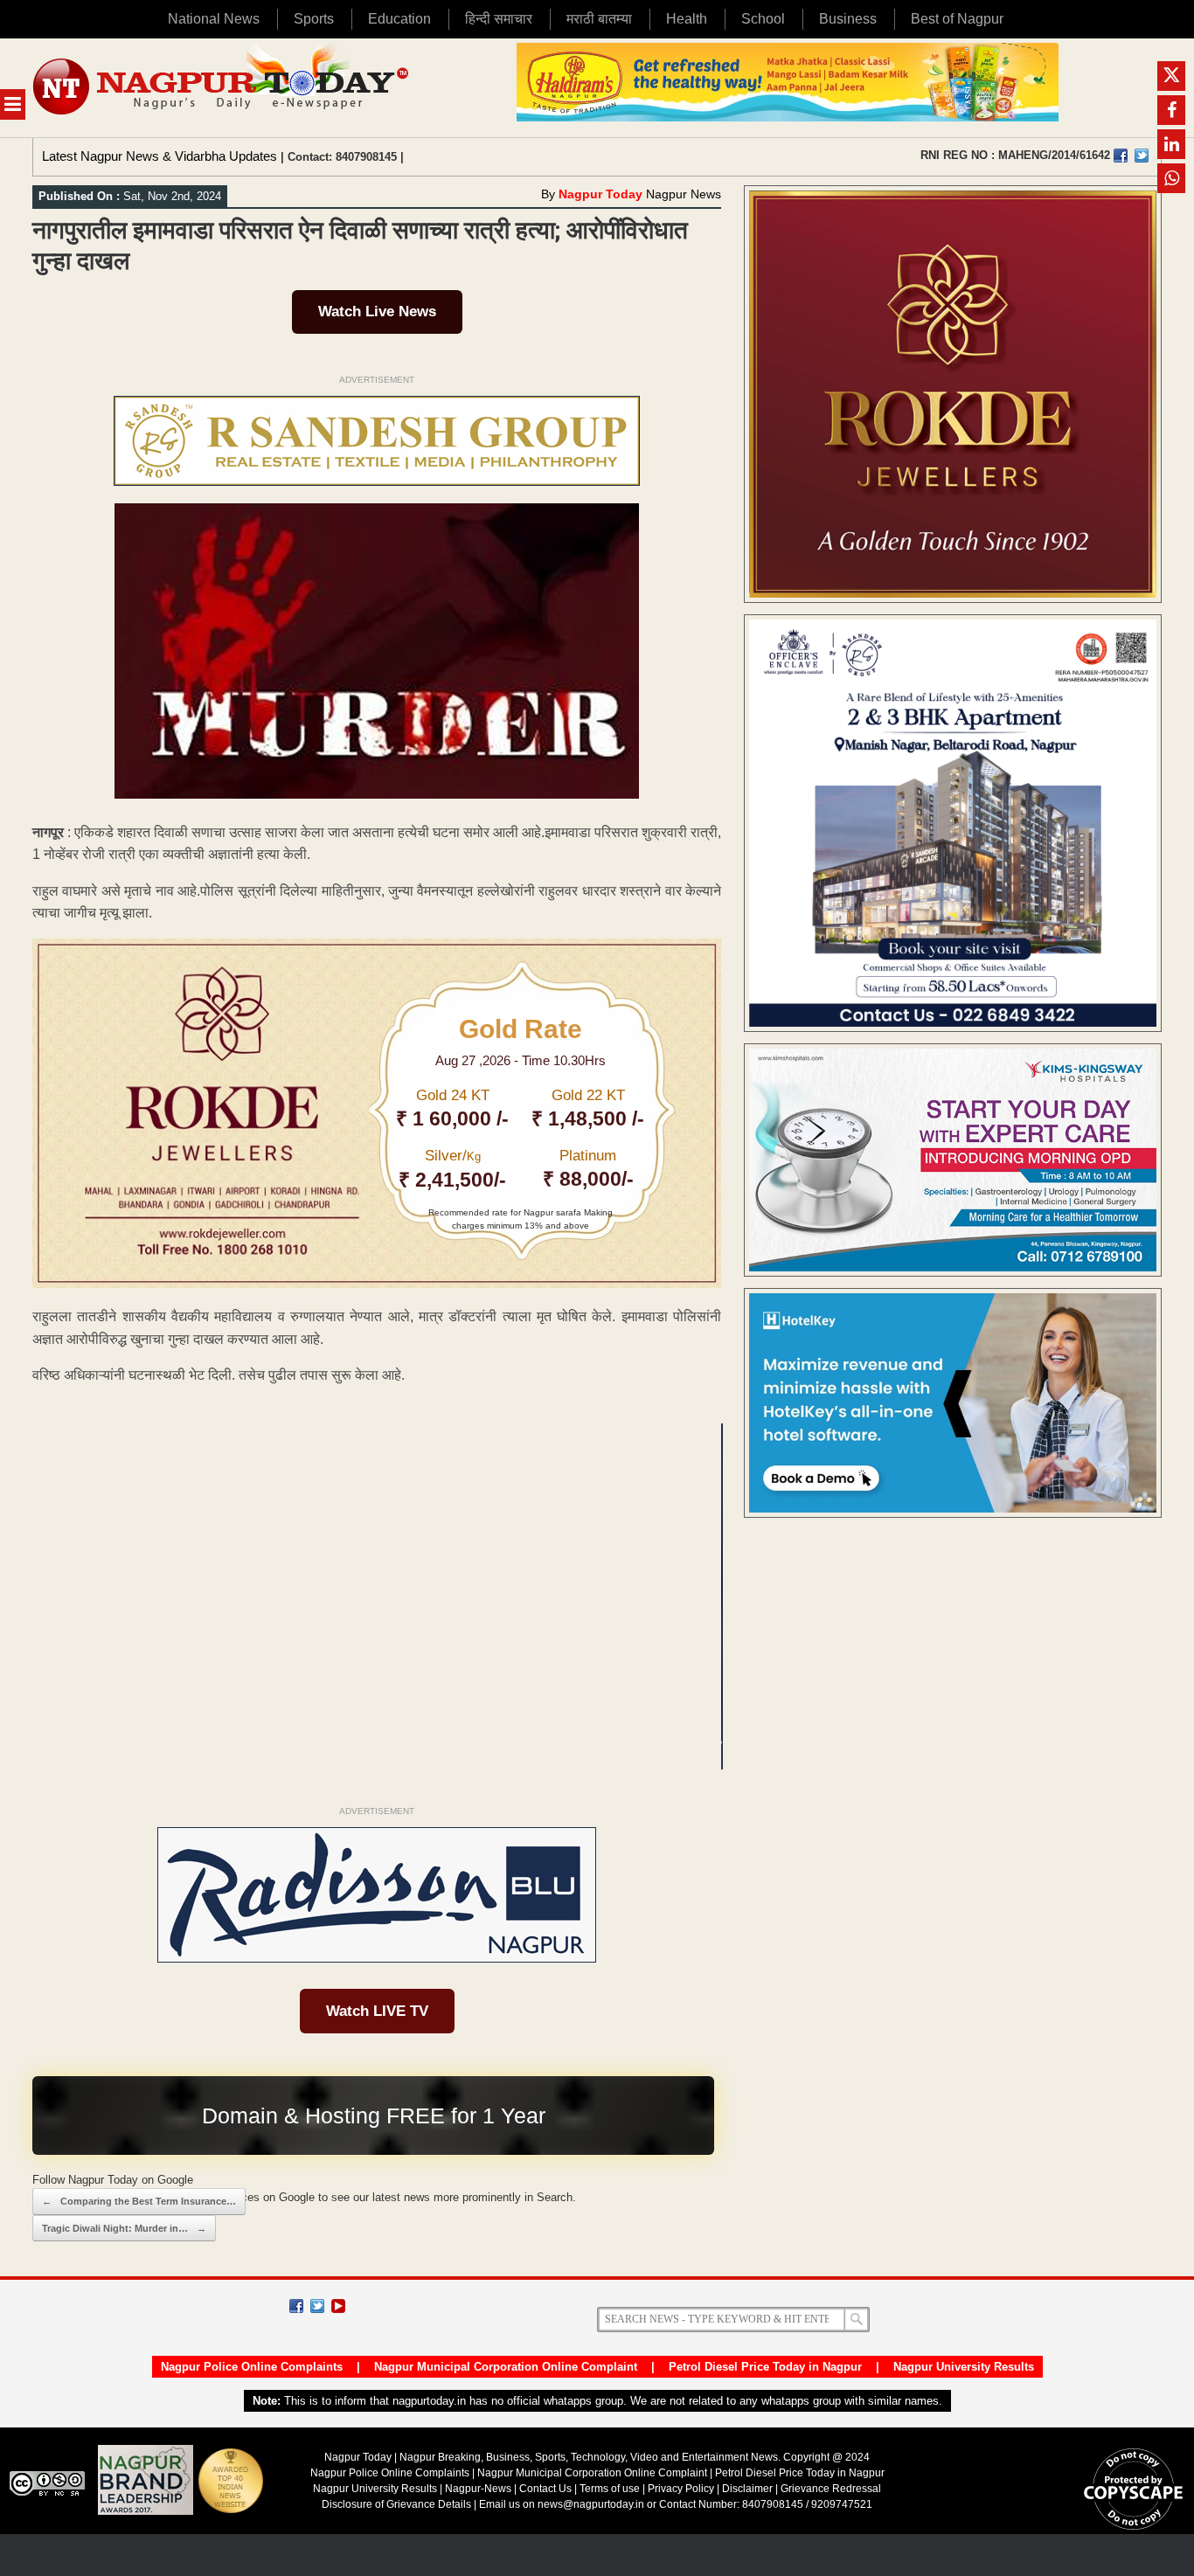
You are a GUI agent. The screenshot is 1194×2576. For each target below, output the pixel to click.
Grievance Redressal (831, 2489)
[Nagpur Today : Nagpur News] (222, 88)
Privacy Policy (681, 2489)
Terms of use (610, 2489)
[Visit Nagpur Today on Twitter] (1142, 156)
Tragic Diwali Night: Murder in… (124, 2228)
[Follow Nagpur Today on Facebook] (296, 2306)
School (763, 19)
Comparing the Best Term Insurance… (139, 2201)
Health (687, 19)
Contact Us (545, 2489)
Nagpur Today (600, 194)
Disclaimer (749, 2489)
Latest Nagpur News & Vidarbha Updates (160, 156)
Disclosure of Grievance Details (396, 2504)
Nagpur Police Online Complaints (252, 2367)
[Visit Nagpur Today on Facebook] (1121, 156)
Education (399, 19)
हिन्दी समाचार (499, 19)
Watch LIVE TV (377, 2011)
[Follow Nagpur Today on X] (317, 2306)
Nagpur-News (478, 2489)
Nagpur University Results (964, 2367)
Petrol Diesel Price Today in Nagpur (765, 2367)
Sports (314, 19)
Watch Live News (377, 312)
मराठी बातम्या (599, 19)
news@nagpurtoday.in (591, 2504)
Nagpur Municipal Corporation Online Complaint (506, 2367)
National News (214, 19)
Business (848, 19)
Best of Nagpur (957, 19)
